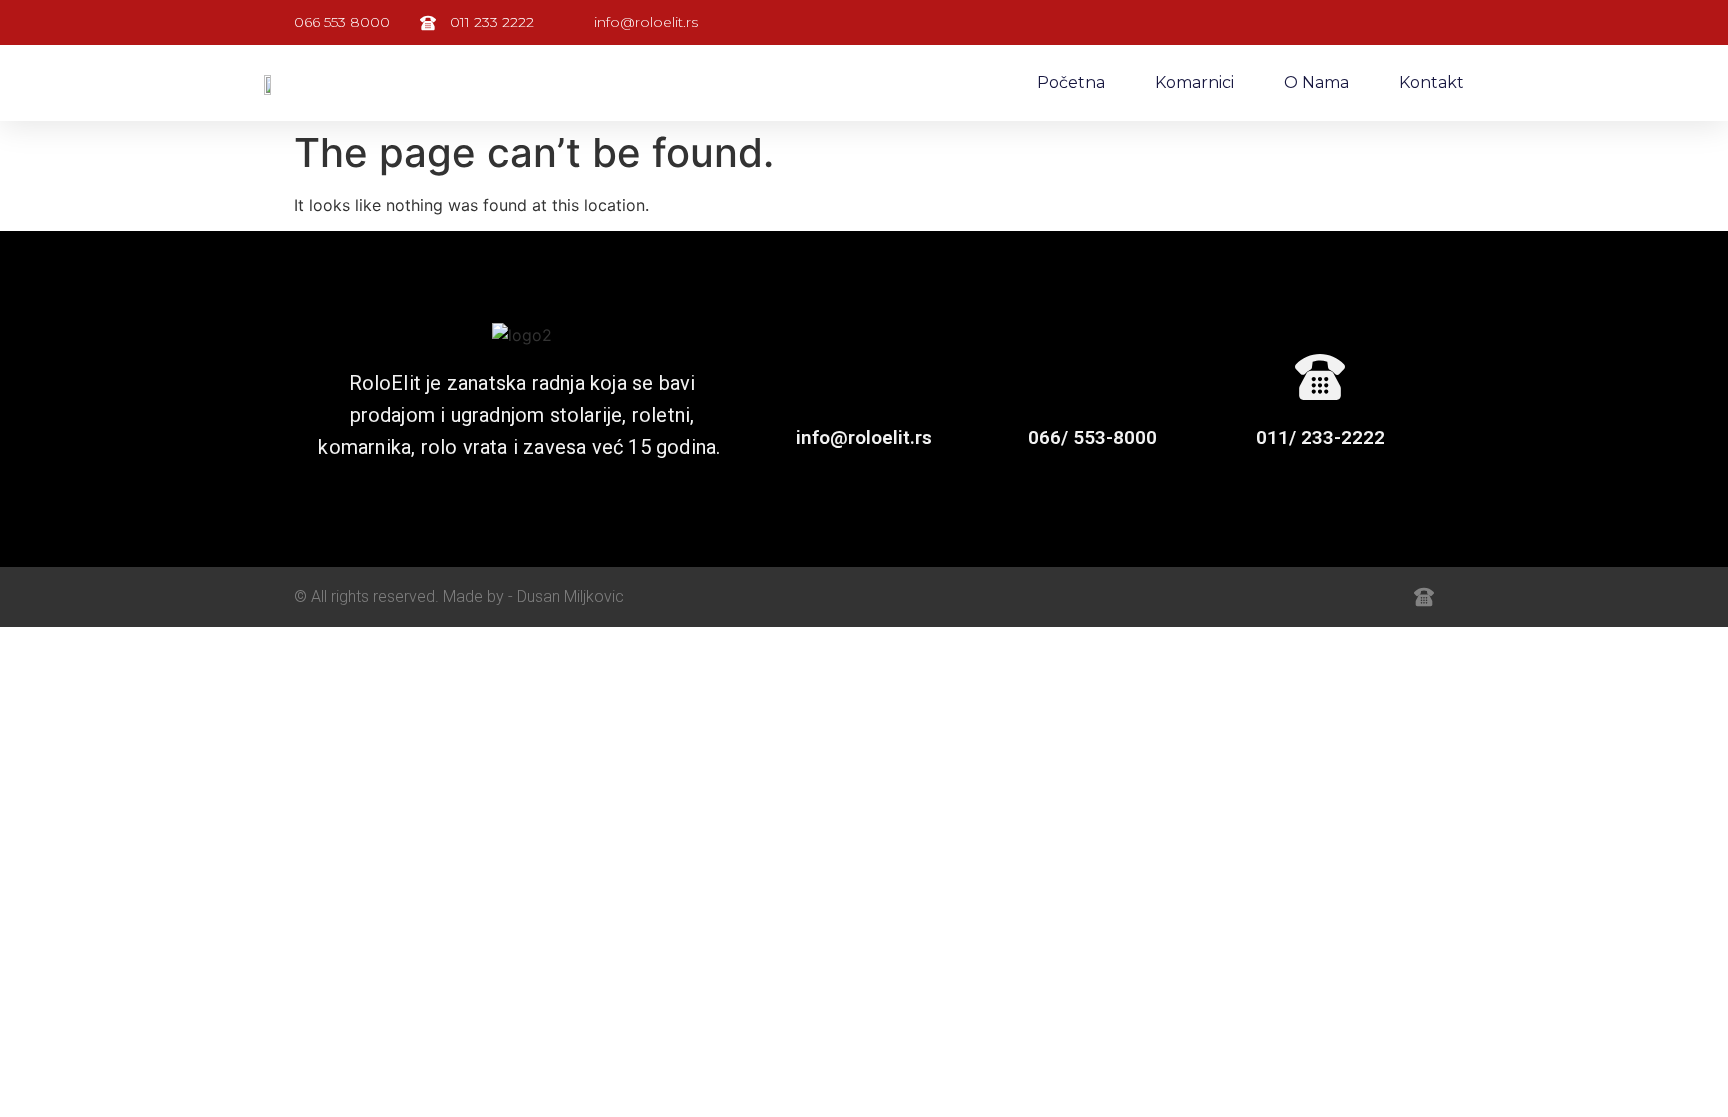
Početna (1071, 82)
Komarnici (1194, 82)
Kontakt (1431, 82)
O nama (1316, 82)
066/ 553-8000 (1092, 437)
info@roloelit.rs (864, 437)
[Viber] (1336, 597)
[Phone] (1380, 597)
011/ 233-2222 (1320, 437)
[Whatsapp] (1292, 597)
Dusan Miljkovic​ (570, 596)
